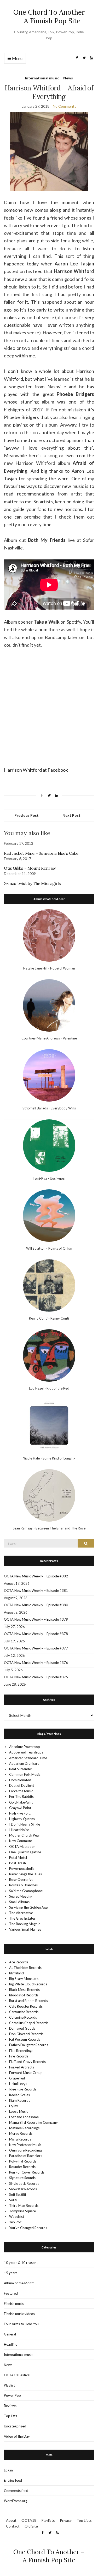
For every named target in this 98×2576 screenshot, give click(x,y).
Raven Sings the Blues (25, 1874)
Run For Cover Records (27, 2172)
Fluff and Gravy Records (27, 2062)
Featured (11, 2293)
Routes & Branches (23, 1885)
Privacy (66, 2520)
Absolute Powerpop (25, 1747)
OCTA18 (29, 2520)
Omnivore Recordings (26, 2150)
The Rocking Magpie (25, 1924)
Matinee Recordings (24, 2128)
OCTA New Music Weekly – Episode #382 (36, 1576)
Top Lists (84, 2520)
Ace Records (19, 1962)
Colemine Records (23, 2017)
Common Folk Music (25, 1774)
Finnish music (14, 2303)
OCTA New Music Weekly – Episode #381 (36, 1591)
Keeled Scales (19, 2095)
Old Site (31, 2526)
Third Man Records (24, 2205)
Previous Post (27, 815)
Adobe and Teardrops (26, 1752)
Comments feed (16, 2491)
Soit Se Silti (18, 2194)
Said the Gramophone (26, 1891)
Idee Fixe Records (23, 2089)
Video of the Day (17, 2436)
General (10, 2334)
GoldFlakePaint (21, 1802)
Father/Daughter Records (29, 2045)
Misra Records (20, 2139)
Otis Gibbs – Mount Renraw (30, 868)
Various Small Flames (25, 1929)
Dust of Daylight (22, 1785)
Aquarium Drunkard (24, 1763)
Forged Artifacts (22, 2067)
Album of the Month (19, 2283)
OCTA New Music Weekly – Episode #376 (36, 1663)
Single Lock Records (24, 2183)
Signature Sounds (22, 2178)
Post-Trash (18, 1863)
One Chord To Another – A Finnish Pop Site (49, 17)
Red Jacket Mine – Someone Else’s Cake (41, 853)
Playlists (48, 2520)
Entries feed (13, 2480)
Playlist (9, 2385)
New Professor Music (25, 2145)
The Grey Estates (22, 1918)
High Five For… (20, 1813)
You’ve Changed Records (28, 2228)
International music (42, 78)
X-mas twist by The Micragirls (32, 883)
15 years (11, 2273)
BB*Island (16, 1973)
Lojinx (14, 2106)
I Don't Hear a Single (25, 1824)
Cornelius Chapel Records (29, 2023)
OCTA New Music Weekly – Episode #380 (36, 1605)
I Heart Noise (19, 1830)
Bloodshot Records (24, 1995)
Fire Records (19, 2056)
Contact (13, 2526)
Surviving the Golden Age (28, 1907)
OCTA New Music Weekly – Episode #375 (36, 1677)
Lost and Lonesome (24, 2117)
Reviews (10, 2406)
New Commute (21, 1841)
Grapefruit (17, 2078)
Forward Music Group (26, 2073)
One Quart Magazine (25, 1852)
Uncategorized (15, 2426)
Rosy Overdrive (21, 1880)
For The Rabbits (21, 1796)
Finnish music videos (19, 2314)
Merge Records (21, 2133)
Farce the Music (21, 1791)
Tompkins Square (22, 2211)
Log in (8, 2470)
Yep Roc (15, 2222)
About (11, 2520)
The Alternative (21, 1913)
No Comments (65, 106)
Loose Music (19, 2111)
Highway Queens (22, 1819)
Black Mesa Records (24, 1990)
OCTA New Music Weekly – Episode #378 (36, 1634)
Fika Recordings (21, 2051)
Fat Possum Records (25, 2039)
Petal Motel (18, 1858)
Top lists (10, 2416)
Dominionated (20, 1780)
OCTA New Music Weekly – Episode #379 (36, 1619)
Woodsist (17, 2216)
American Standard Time (28, 1758)
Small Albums (19, 1902)
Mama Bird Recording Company (33, 2122)
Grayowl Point (20, 1808)
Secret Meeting (21, 1896)
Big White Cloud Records (28, 1984)
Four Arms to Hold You (21, 2324)
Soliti (13, 2200)
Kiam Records (20, 2100)
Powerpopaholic (22, 1869)
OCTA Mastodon (22, 1847)
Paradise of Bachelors (26, 2156)
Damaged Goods (22, 2028)
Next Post (71, 815)
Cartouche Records (24, 2012)
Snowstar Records (23, 2189)
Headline (11, 2344)
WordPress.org (16, 2501)
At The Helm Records (25, 1968)
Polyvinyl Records (23, 2161)
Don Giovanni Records (26, 2034)
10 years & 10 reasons (21, 2263)
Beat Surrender (21, 1769)
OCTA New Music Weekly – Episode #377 (36, 1648)
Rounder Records (22, 2167)
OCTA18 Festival (17, 2375)
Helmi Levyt (18, 2084)
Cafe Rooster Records (26, 2006)
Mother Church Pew (24, 1835)
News (68, 78)
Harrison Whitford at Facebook (36, 770)
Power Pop (12, 2395)
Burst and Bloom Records (28, 2001)
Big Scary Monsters (24, 1979)
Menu (17, 58)
